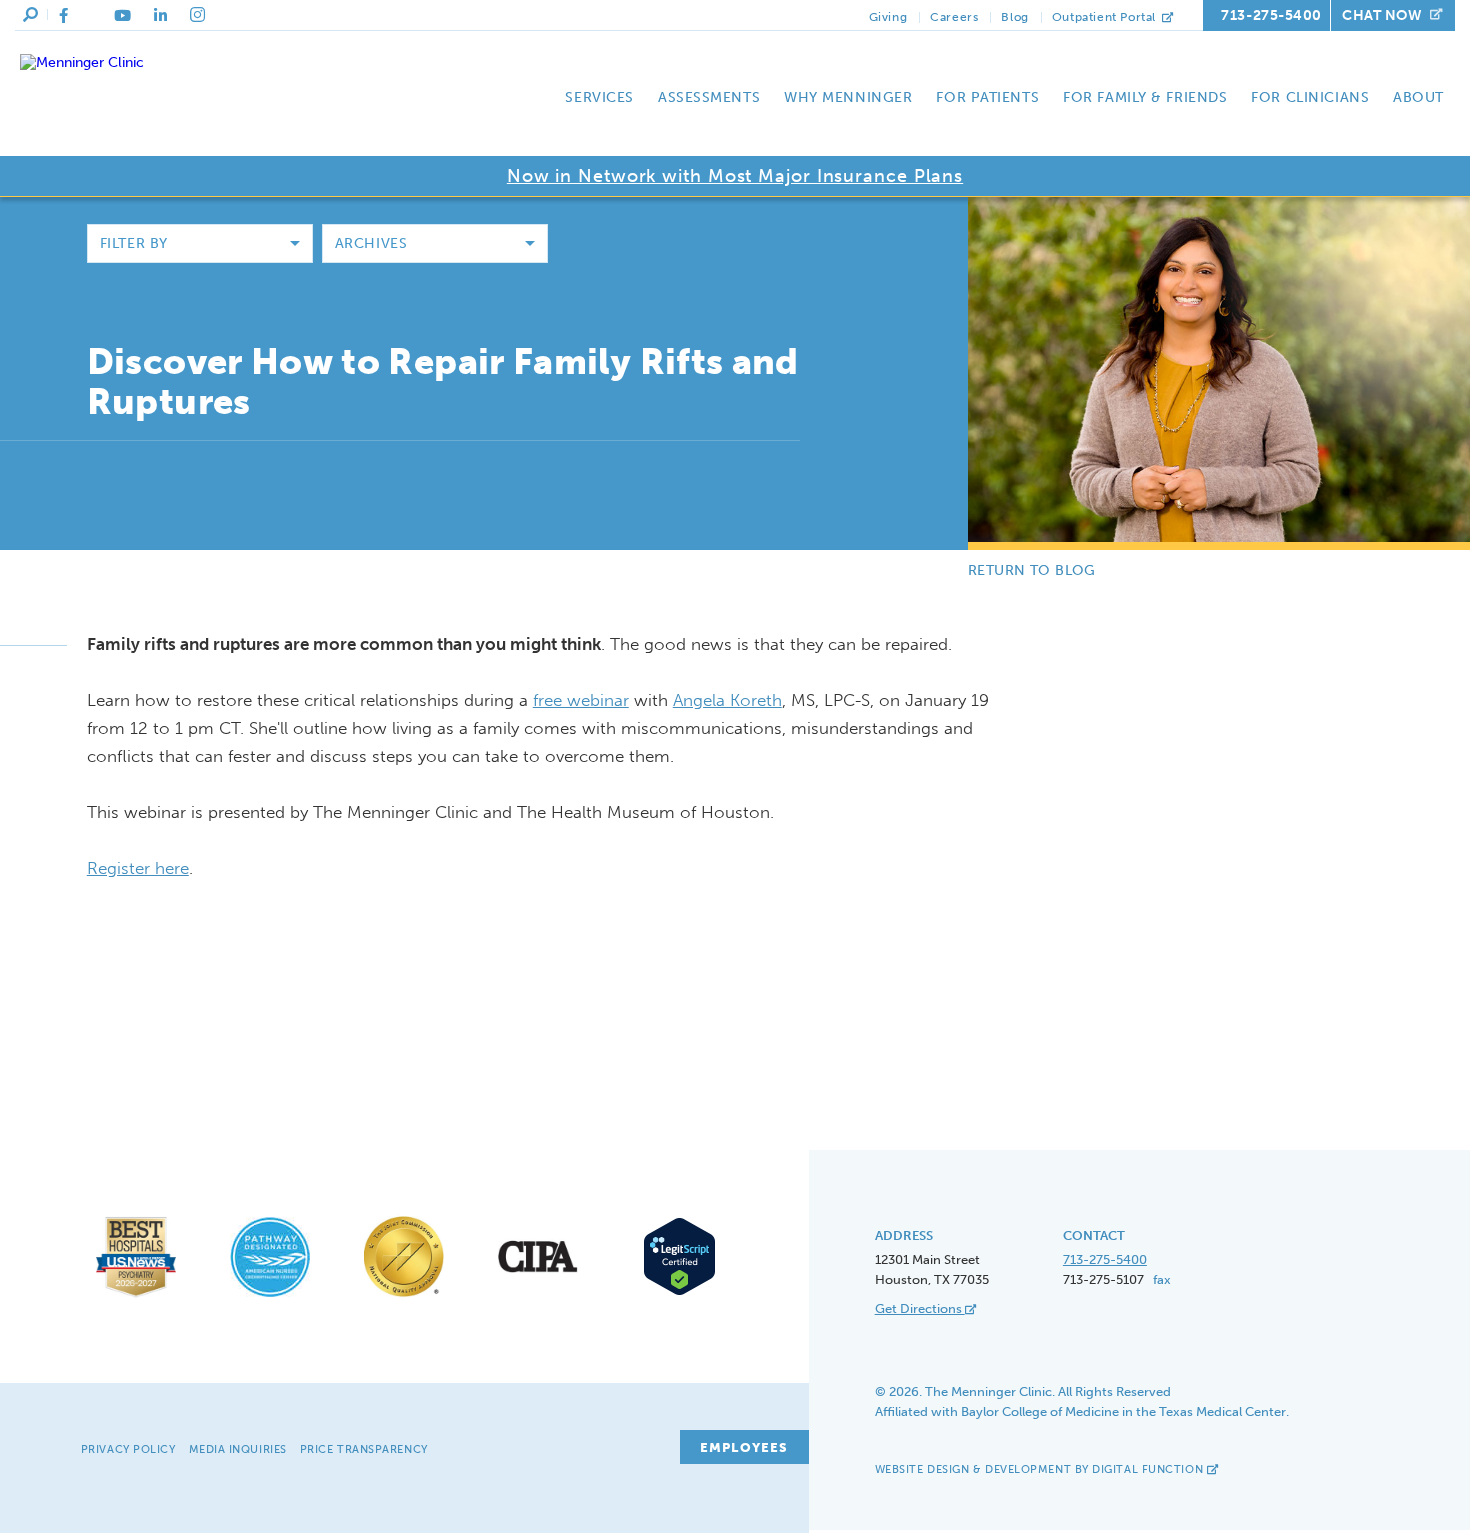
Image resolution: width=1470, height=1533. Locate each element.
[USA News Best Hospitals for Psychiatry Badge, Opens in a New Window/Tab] (136, 1297)
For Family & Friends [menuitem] (1145, 97)
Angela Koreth (727, 700)
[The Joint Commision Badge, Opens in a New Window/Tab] (404, 1297)
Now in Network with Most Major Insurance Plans (735, 176)
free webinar (581, 700)
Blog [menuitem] (1014, 17)
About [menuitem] (1418, 97)
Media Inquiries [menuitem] (238, 1449)
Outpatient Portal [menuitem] (1106, 17)
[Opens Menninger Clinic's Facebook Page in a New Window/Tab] (63, 16)
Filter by (134, 243)
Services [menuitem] (599, 97)
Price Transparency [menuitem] (364, 1449)
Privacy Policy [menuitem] (128, 1449)
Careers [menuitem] (954, 17)
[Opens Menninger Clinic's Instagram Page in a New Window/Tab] (197, 15)
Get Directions (920, 1308)
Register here (138, 868)
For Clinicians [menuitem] (1310, 97)
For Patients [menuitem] (987, 97)
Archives (371, 243)
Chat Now (1382, 15)
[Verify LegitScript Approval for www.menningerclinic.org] (672, 1292)
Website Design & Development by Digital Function (1041, 1469)
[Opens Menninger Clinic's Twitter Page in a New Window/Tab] (91, 16)
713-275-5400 (1271, 15)
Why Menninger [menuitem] (848, 97)
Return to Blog (1032, 570)
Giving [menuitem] (888, 17)
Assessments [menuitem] (709, 97)
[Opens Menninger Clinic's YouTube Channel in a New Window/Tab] (122, 16)
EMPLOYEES (744, 1447)
